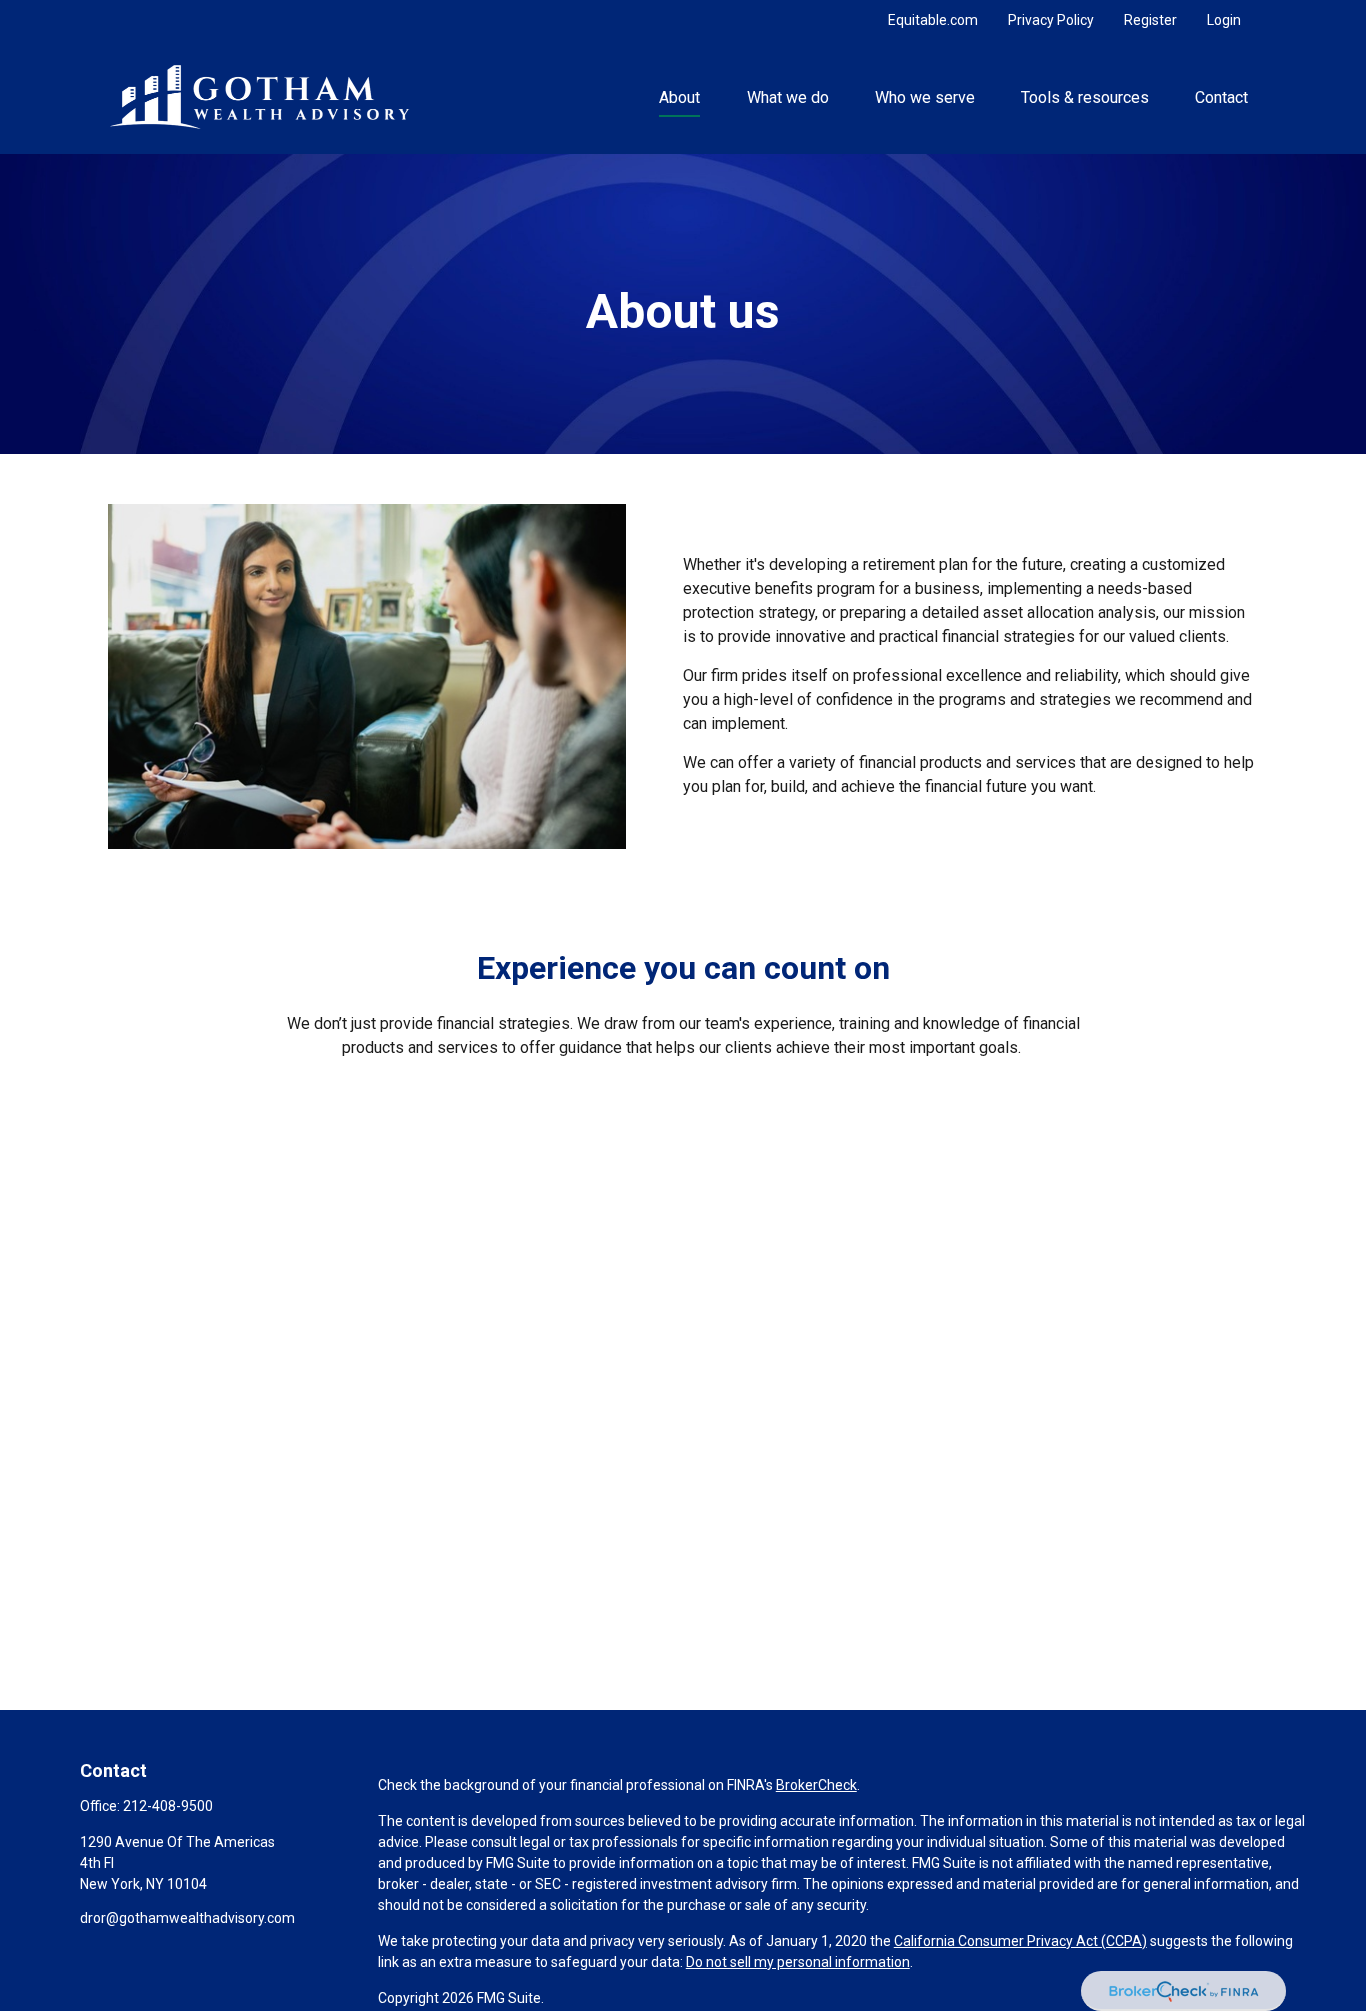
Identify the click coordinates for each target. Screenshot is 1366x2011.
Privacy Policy (1051, 20)
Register (1150, 20)
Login (1224, 20)
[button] (680, 97)
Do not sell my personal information (798, 1962)
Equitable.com (933, 20)
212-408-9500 (168, 1806)
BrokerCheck (816, 1785)
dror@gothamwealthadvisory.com (187, 1918)
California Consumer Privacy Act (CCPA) (1020, 1941)
